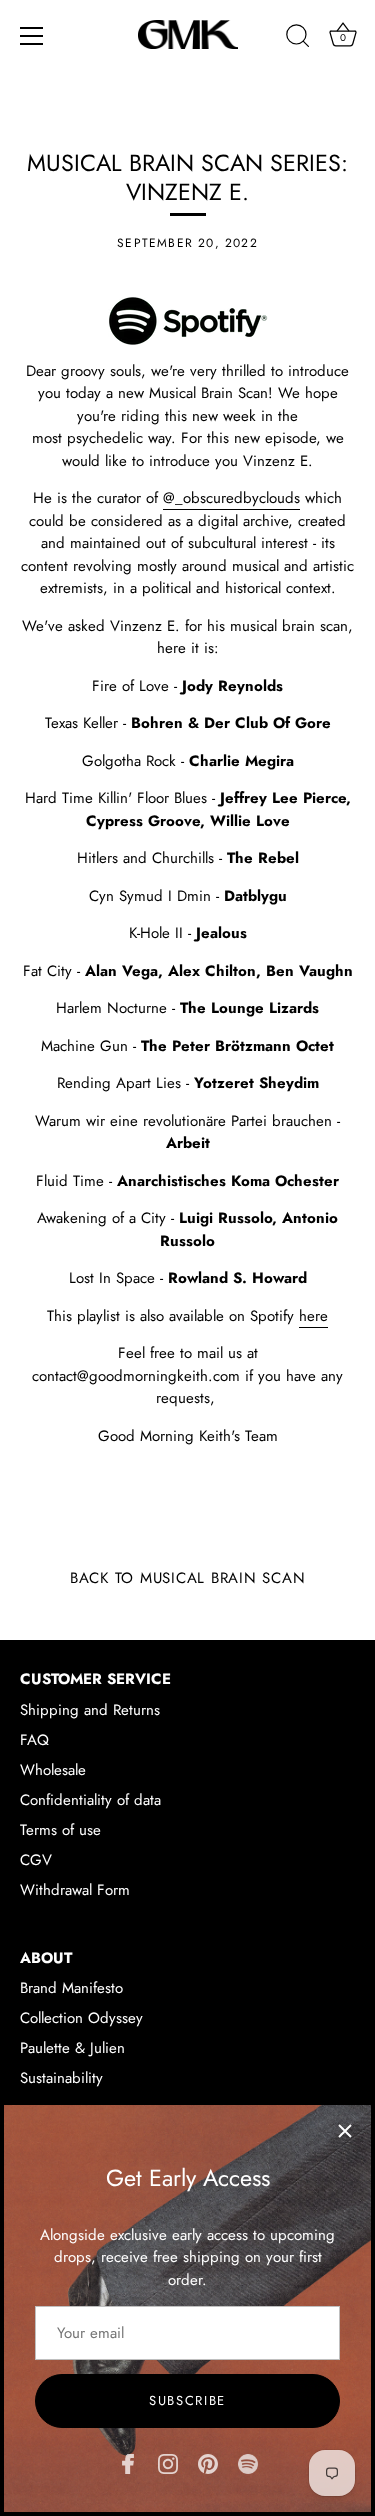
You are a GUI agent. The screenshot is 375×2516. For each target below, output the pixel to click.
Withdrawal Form (75, 1890)
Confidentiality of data (90, 1800)
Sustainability (61, 2078)
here (313, 1316)
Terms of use (60, 1830)
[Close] (345, 2131)
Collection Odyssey (81, 2018)
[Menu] (32, 36)
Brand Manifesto (71, 1988)
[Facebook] (128, 2462)
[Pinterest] (208, 2462)
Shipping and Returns (90, 1710)
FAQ (34, 1740)
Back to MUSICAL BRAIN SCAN (188, 1578)
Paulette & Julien (72, 2048)
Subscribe (187, 2400)
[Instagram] (168, 2462)
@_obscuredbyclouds (231, 498)
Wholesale (53, 1770)
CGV (36, 1860)
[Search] (298, 39)
